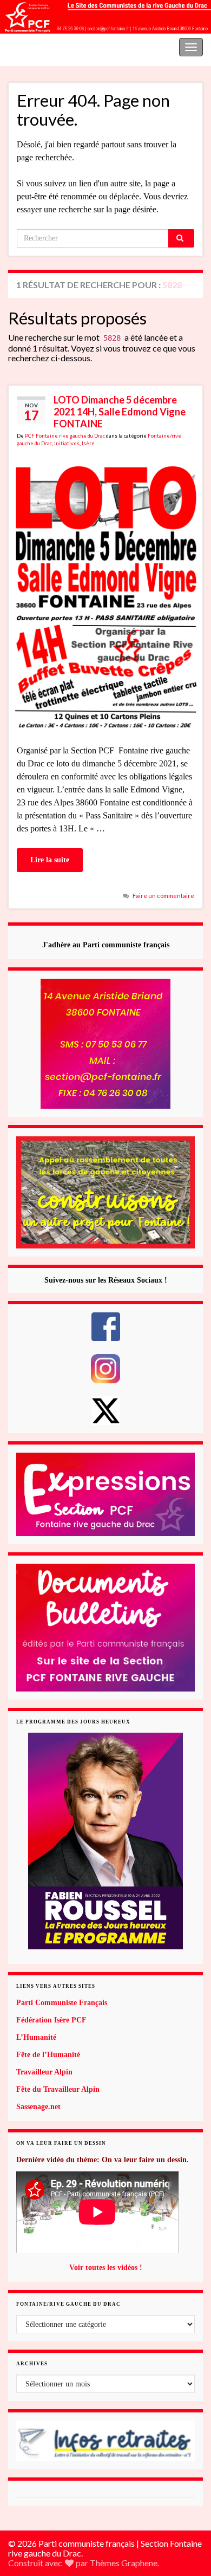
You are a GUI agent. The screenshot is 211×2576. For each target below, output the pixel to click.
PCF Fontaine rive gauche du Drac (65, 436)
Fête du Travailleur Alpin (58, 2089)
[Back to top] (187, 2512)
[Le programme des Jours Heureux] (105, 1841)
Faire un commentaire (163, 896)
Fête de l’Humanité (48, 2055)
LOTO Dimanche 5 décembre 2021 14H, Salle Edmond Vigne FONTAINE (120, 412)
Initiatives (67, 443)
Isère (88, 443)
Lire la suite (50, 860)
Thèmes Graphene (124, 2563)
